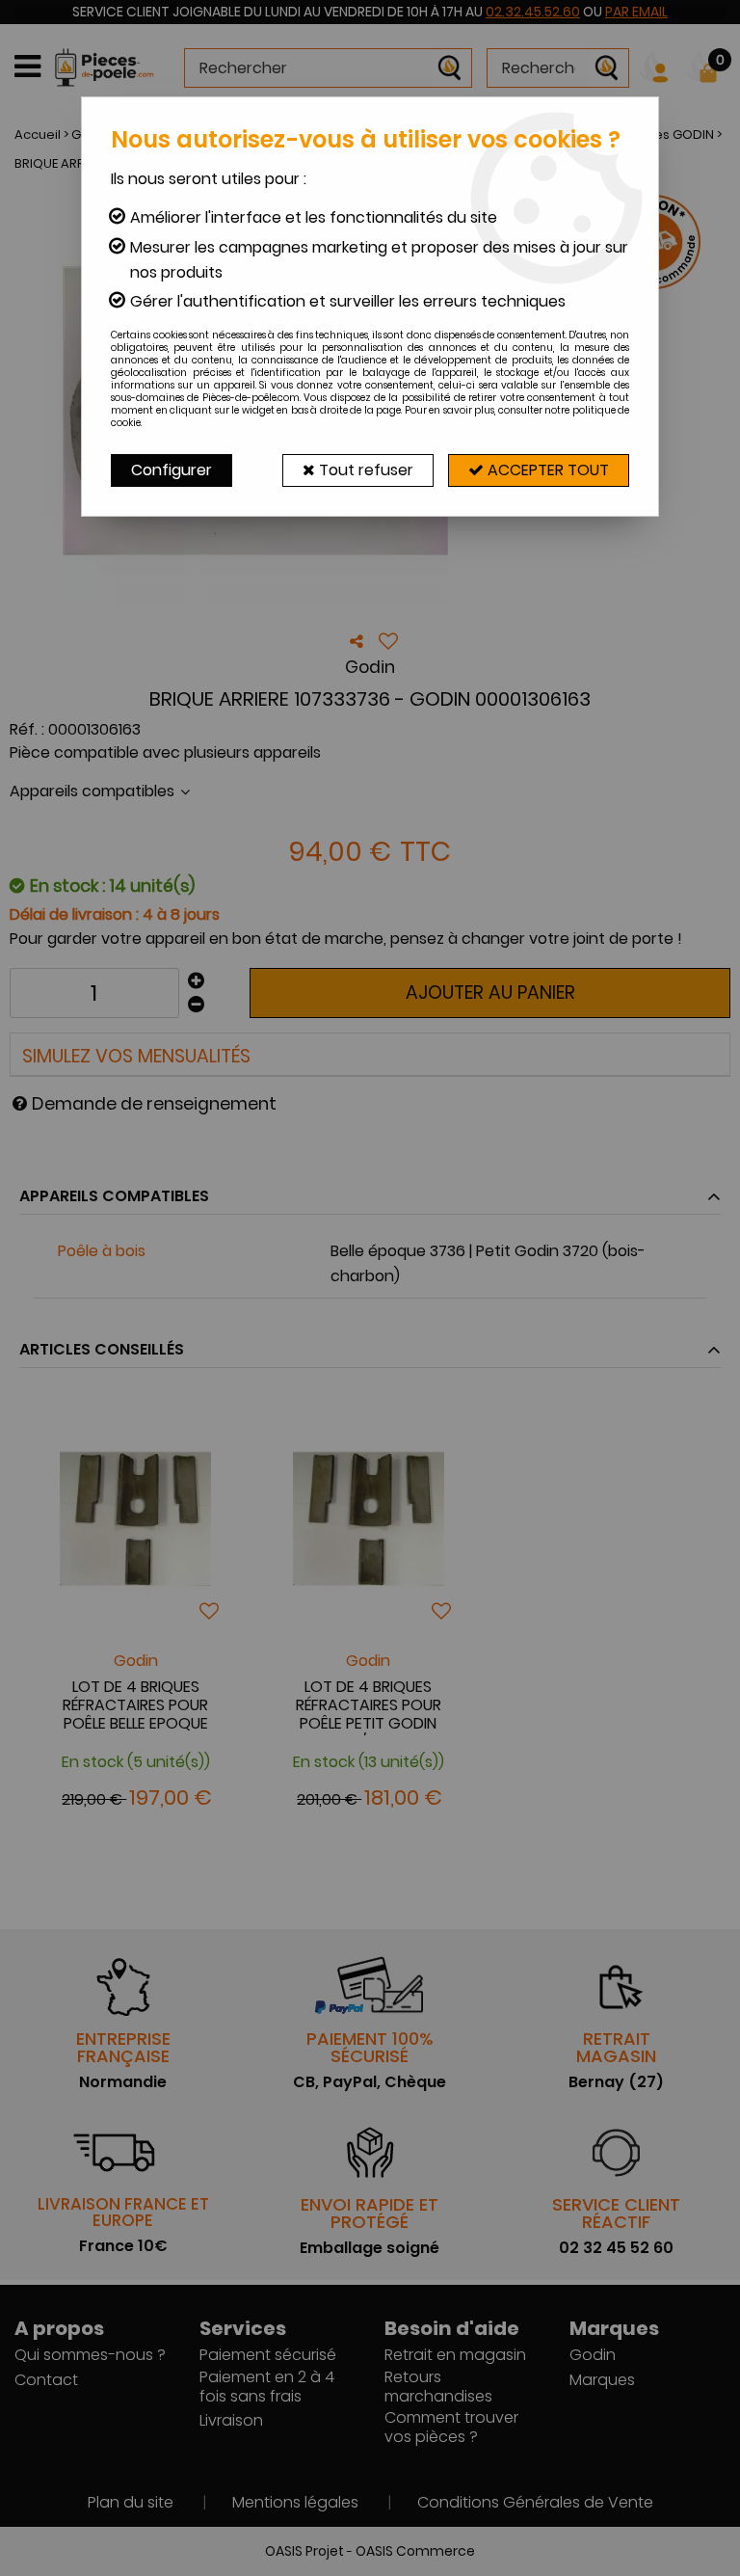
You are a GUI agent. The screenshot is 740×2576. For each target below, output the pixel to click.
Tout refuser (364, 470)
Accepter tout (546, 470)
